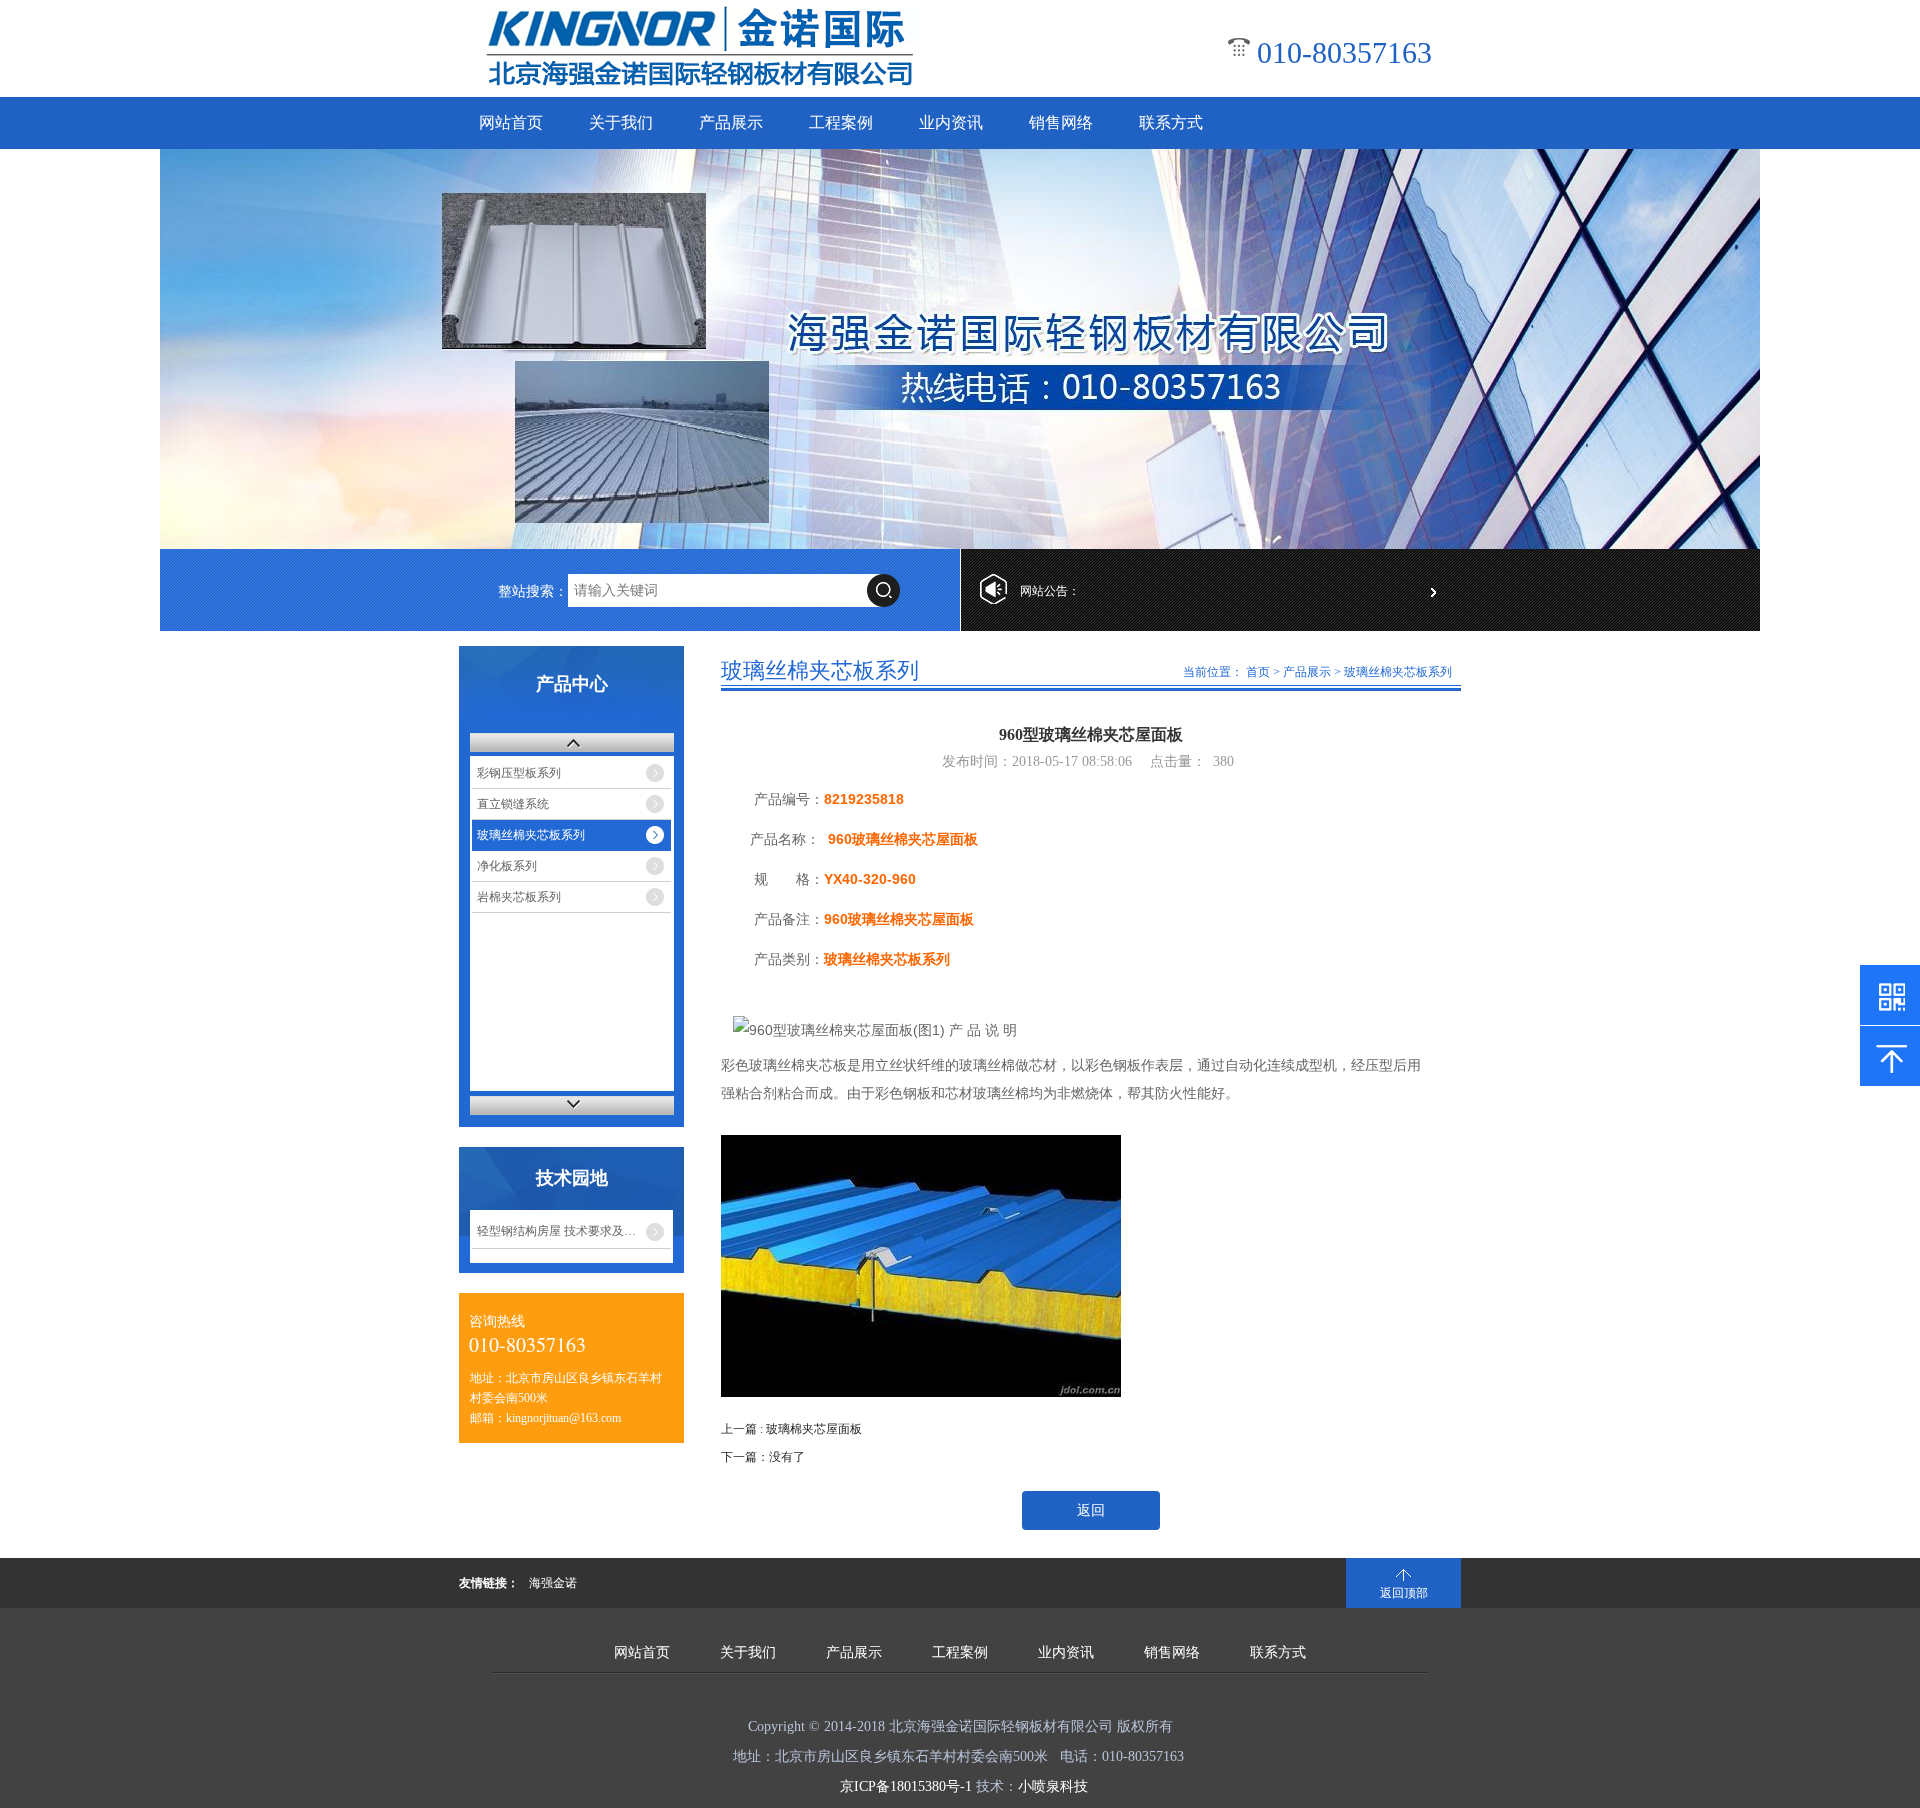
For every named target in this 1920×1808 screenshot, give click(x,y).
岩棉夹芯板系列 (519, 897)
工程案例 (841, 122)
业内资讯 (951, 122)
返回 (1091, 1510)
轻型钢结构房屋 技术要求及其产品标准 (574, 1231)
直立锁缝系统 (513, 804)
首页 (1258, 672)
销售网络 (1061, 122)
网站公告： (1050, 591)
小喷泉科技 (1053, 1786)
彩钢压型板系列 (519, 773)
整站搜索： (533, 591)
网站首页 (511, 122)
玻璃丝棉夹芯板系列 (531, 835)
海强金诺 (553, 1583)
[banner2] (960, 349)
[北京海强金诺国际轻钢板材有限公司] (700, 85)
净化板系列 (507, 866)
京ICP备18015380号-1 (906, 1786)
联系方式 (1171, 122)
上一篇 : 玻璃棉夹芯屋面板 (791, 1429)
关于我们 (621, 122)
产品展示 (731, 122)
